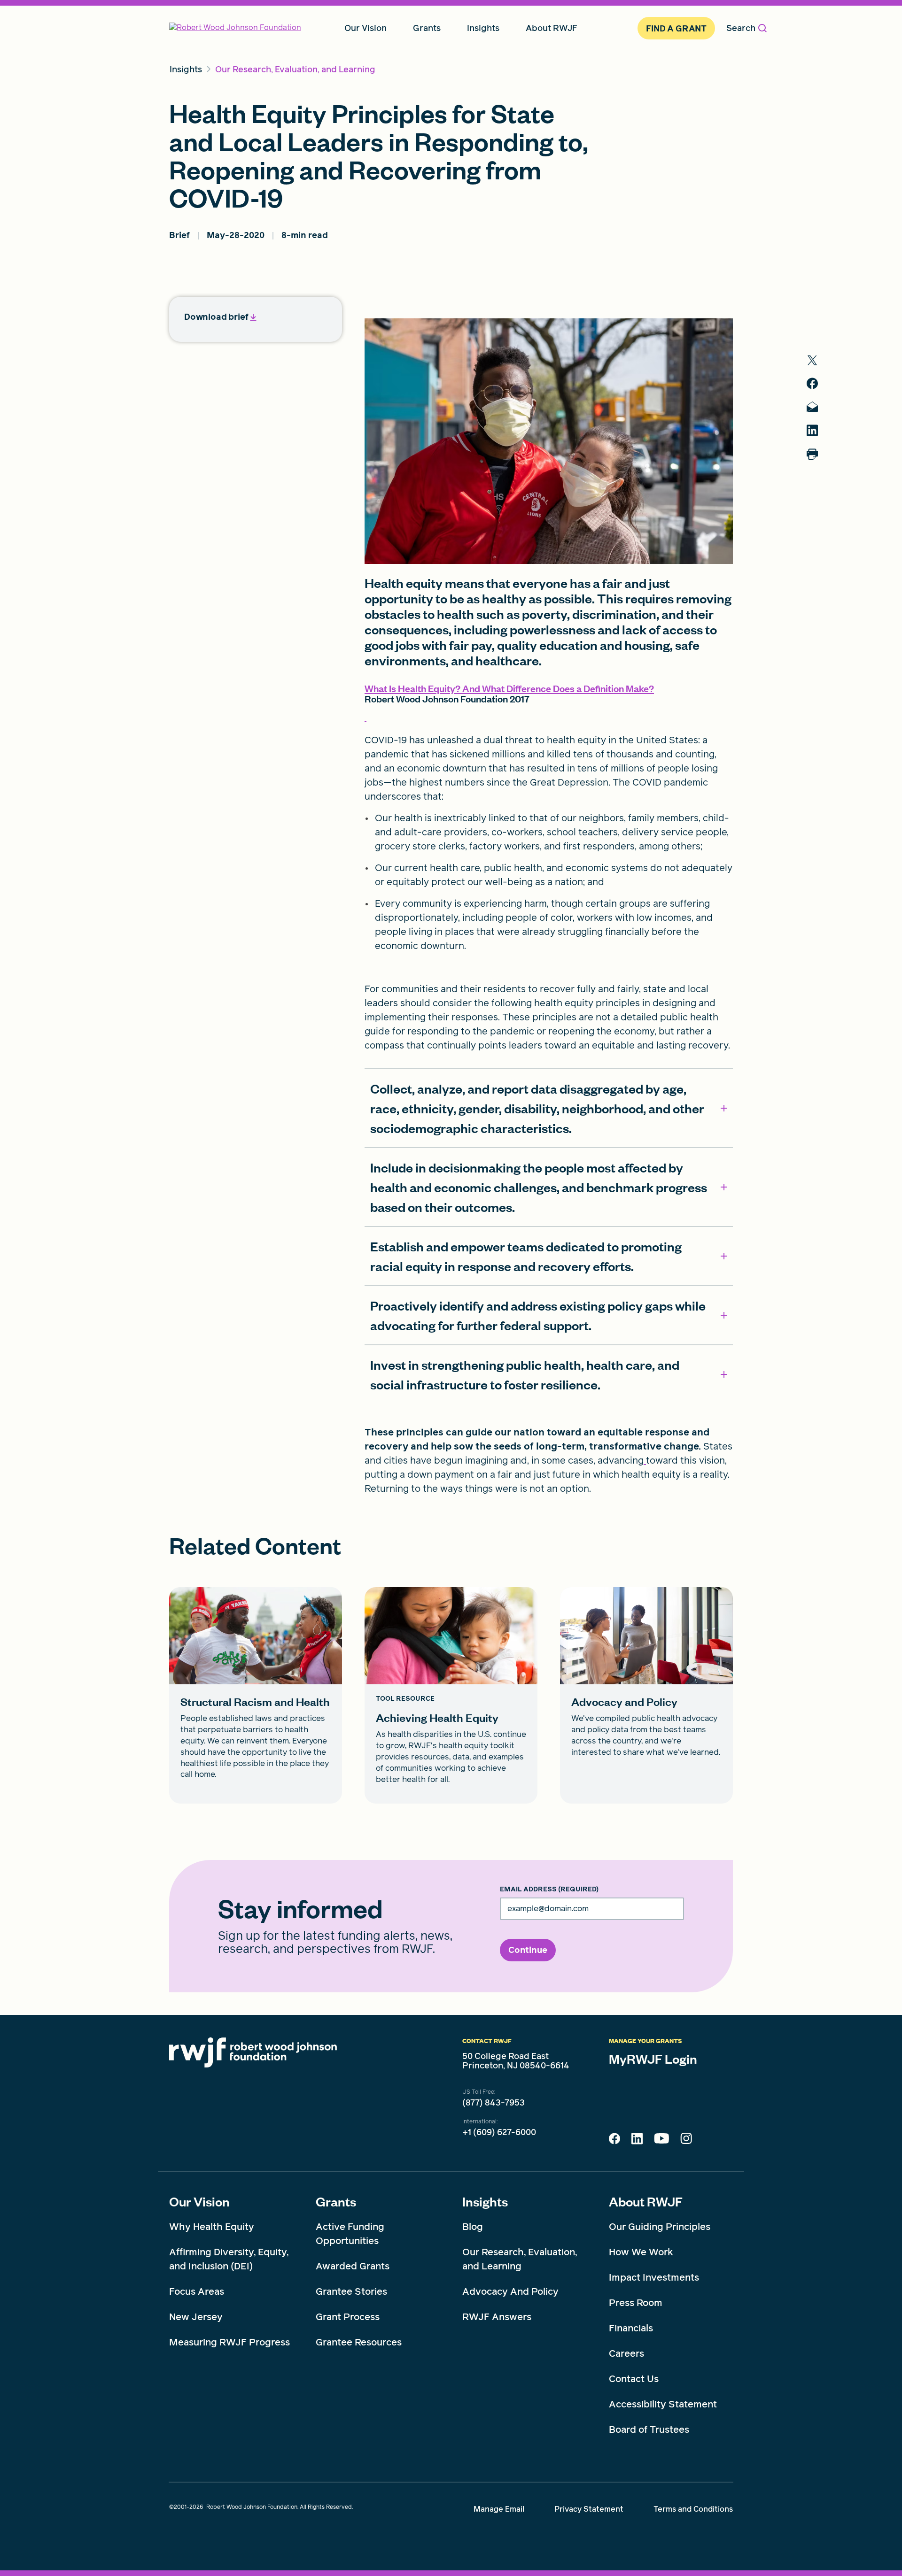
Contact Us (634, 2379)
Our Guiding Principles (660, 2227)
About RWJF (646, 2201)
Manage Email (499, 2509)
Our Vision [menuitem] (365, 28)
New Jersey (196, 2317)
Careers (626, 2353)
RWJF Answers (497, 2317)
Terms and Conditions (693, 2509)
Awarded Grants (353, 2266)
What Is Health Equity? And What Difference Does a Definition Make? (509, 688)
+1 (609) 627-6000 (499, 2132)
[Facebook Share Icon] (614, 2141)
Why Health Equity (212, 2227)
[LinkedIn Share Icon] (637, 2141)
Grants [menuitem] (427, 28)
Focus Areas (197, 2291)
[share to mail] (812, 407)
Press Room (636, 2303)
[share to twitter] (812, 360)
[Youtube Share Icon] (661, 2140)
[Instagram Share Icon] (686, 2141)
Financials (631, 2328)
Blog (473, 2227)
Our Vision (199, 2201)
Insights (485, 2201)
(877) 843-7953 (494, 2103)
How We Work (641, 2252)
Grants (336, 2201)
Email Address (549, 1890)
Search (741, 28)
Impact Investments (654, 2277)
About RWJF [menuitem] (552, 28)
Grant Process (348, 2317)
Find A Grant (676, 28)
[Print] (812, 454)
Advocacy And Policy (510, 2291)
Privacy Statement (589, 2509)
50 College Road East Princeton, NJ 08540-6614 (516, 2061)
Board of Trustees (649, 2429)
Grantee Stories (351, 2291)
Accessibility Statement (663, 2404)
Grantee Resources (359, 2342)
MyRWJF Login (653, 2059)
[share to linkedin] (812, 430)
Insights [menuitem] (483, 28)
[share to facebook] (812, 383)
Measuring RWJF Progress (229, 2342)
